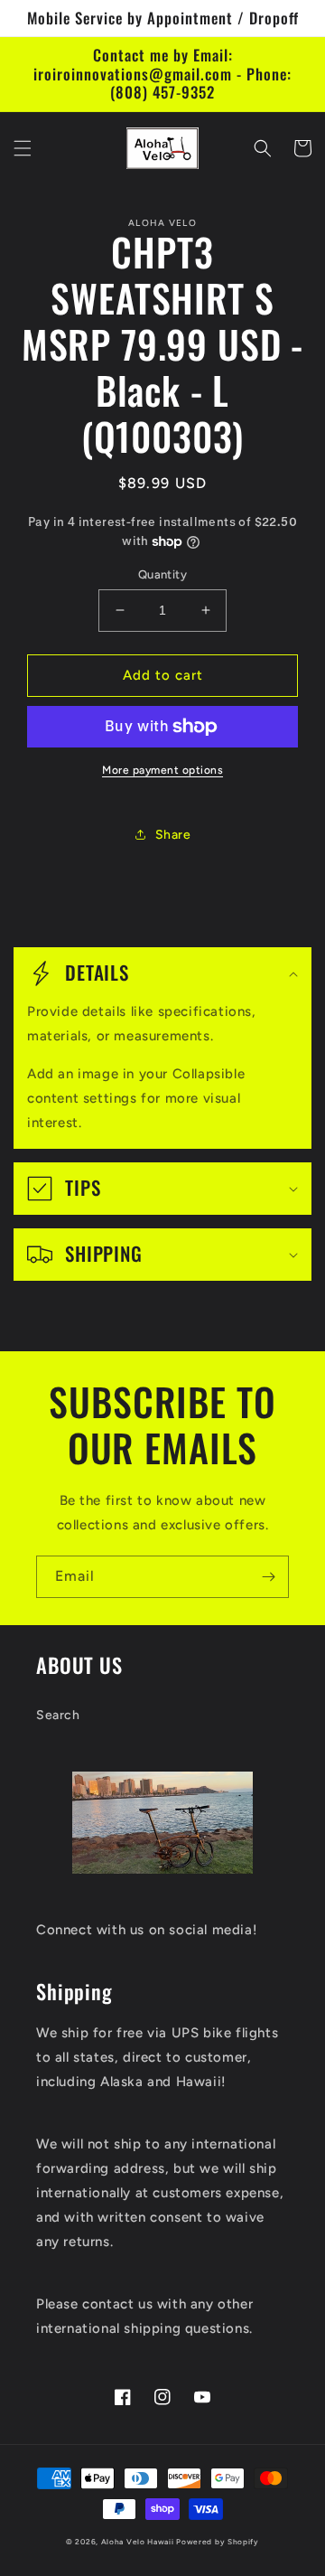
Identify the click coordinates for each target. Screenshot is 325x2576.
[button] (23, 148)
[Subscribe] (268, 1577)
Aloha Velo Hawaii (138, 2542)
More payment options (162, 770)
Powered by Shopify (218, 2542)
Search (58, 1715)
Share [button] (173, 835)
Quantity (162, 574)
